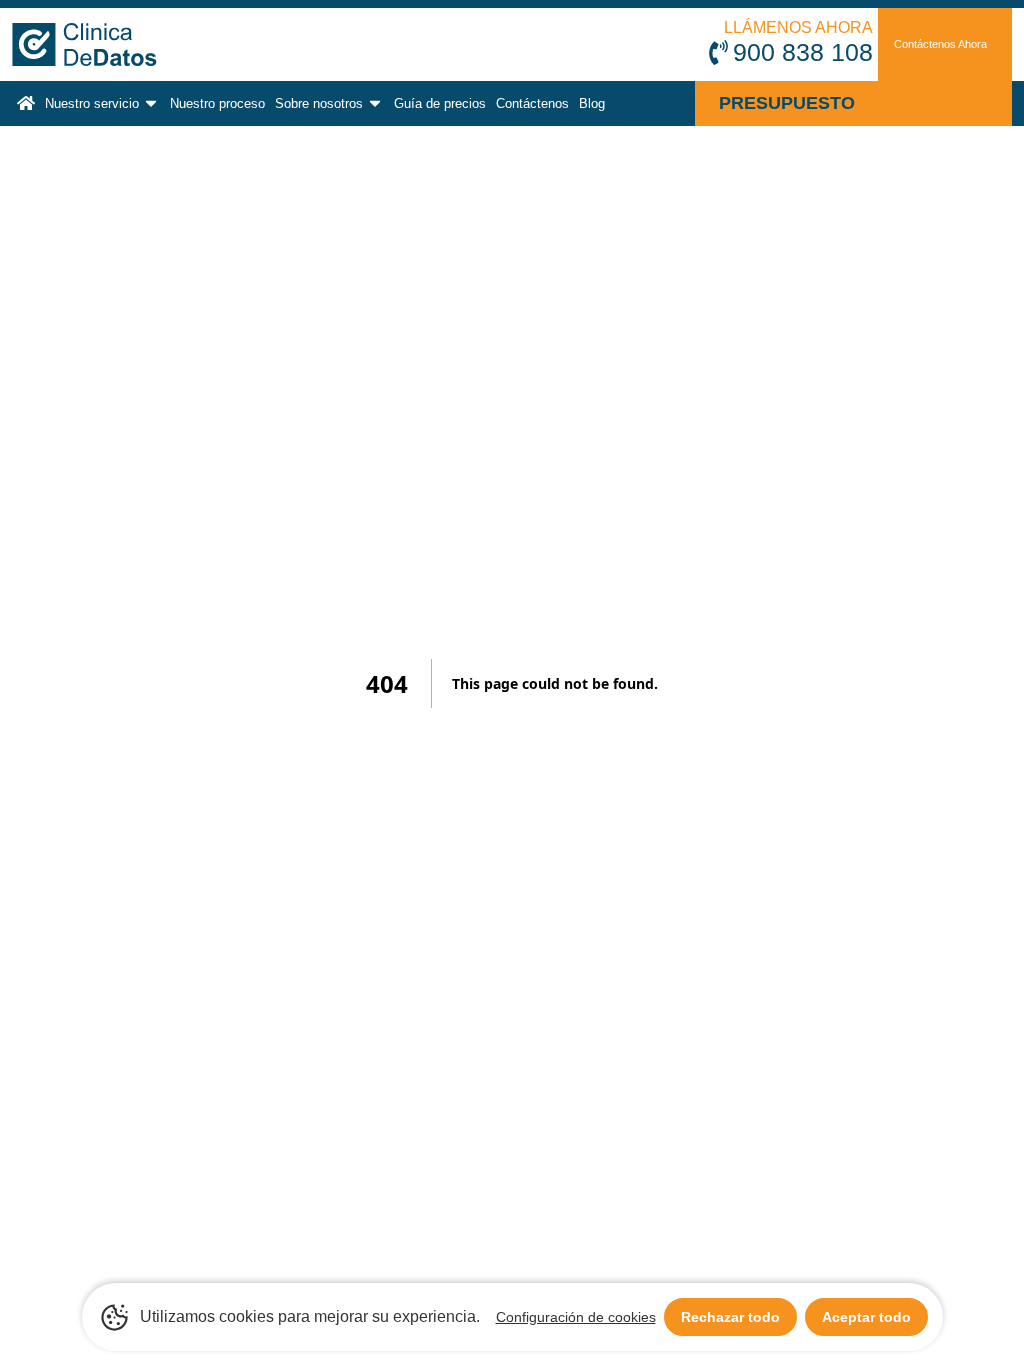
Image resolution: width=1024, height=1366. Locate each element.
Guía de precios (440, 103)
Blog (592, 103)
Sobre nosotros (319, 103)
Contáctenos (532, 103)
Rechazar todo (730, 1317)
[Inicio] (26, 103)
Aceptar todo (866, 1317)
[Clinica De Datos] (127, 44)
